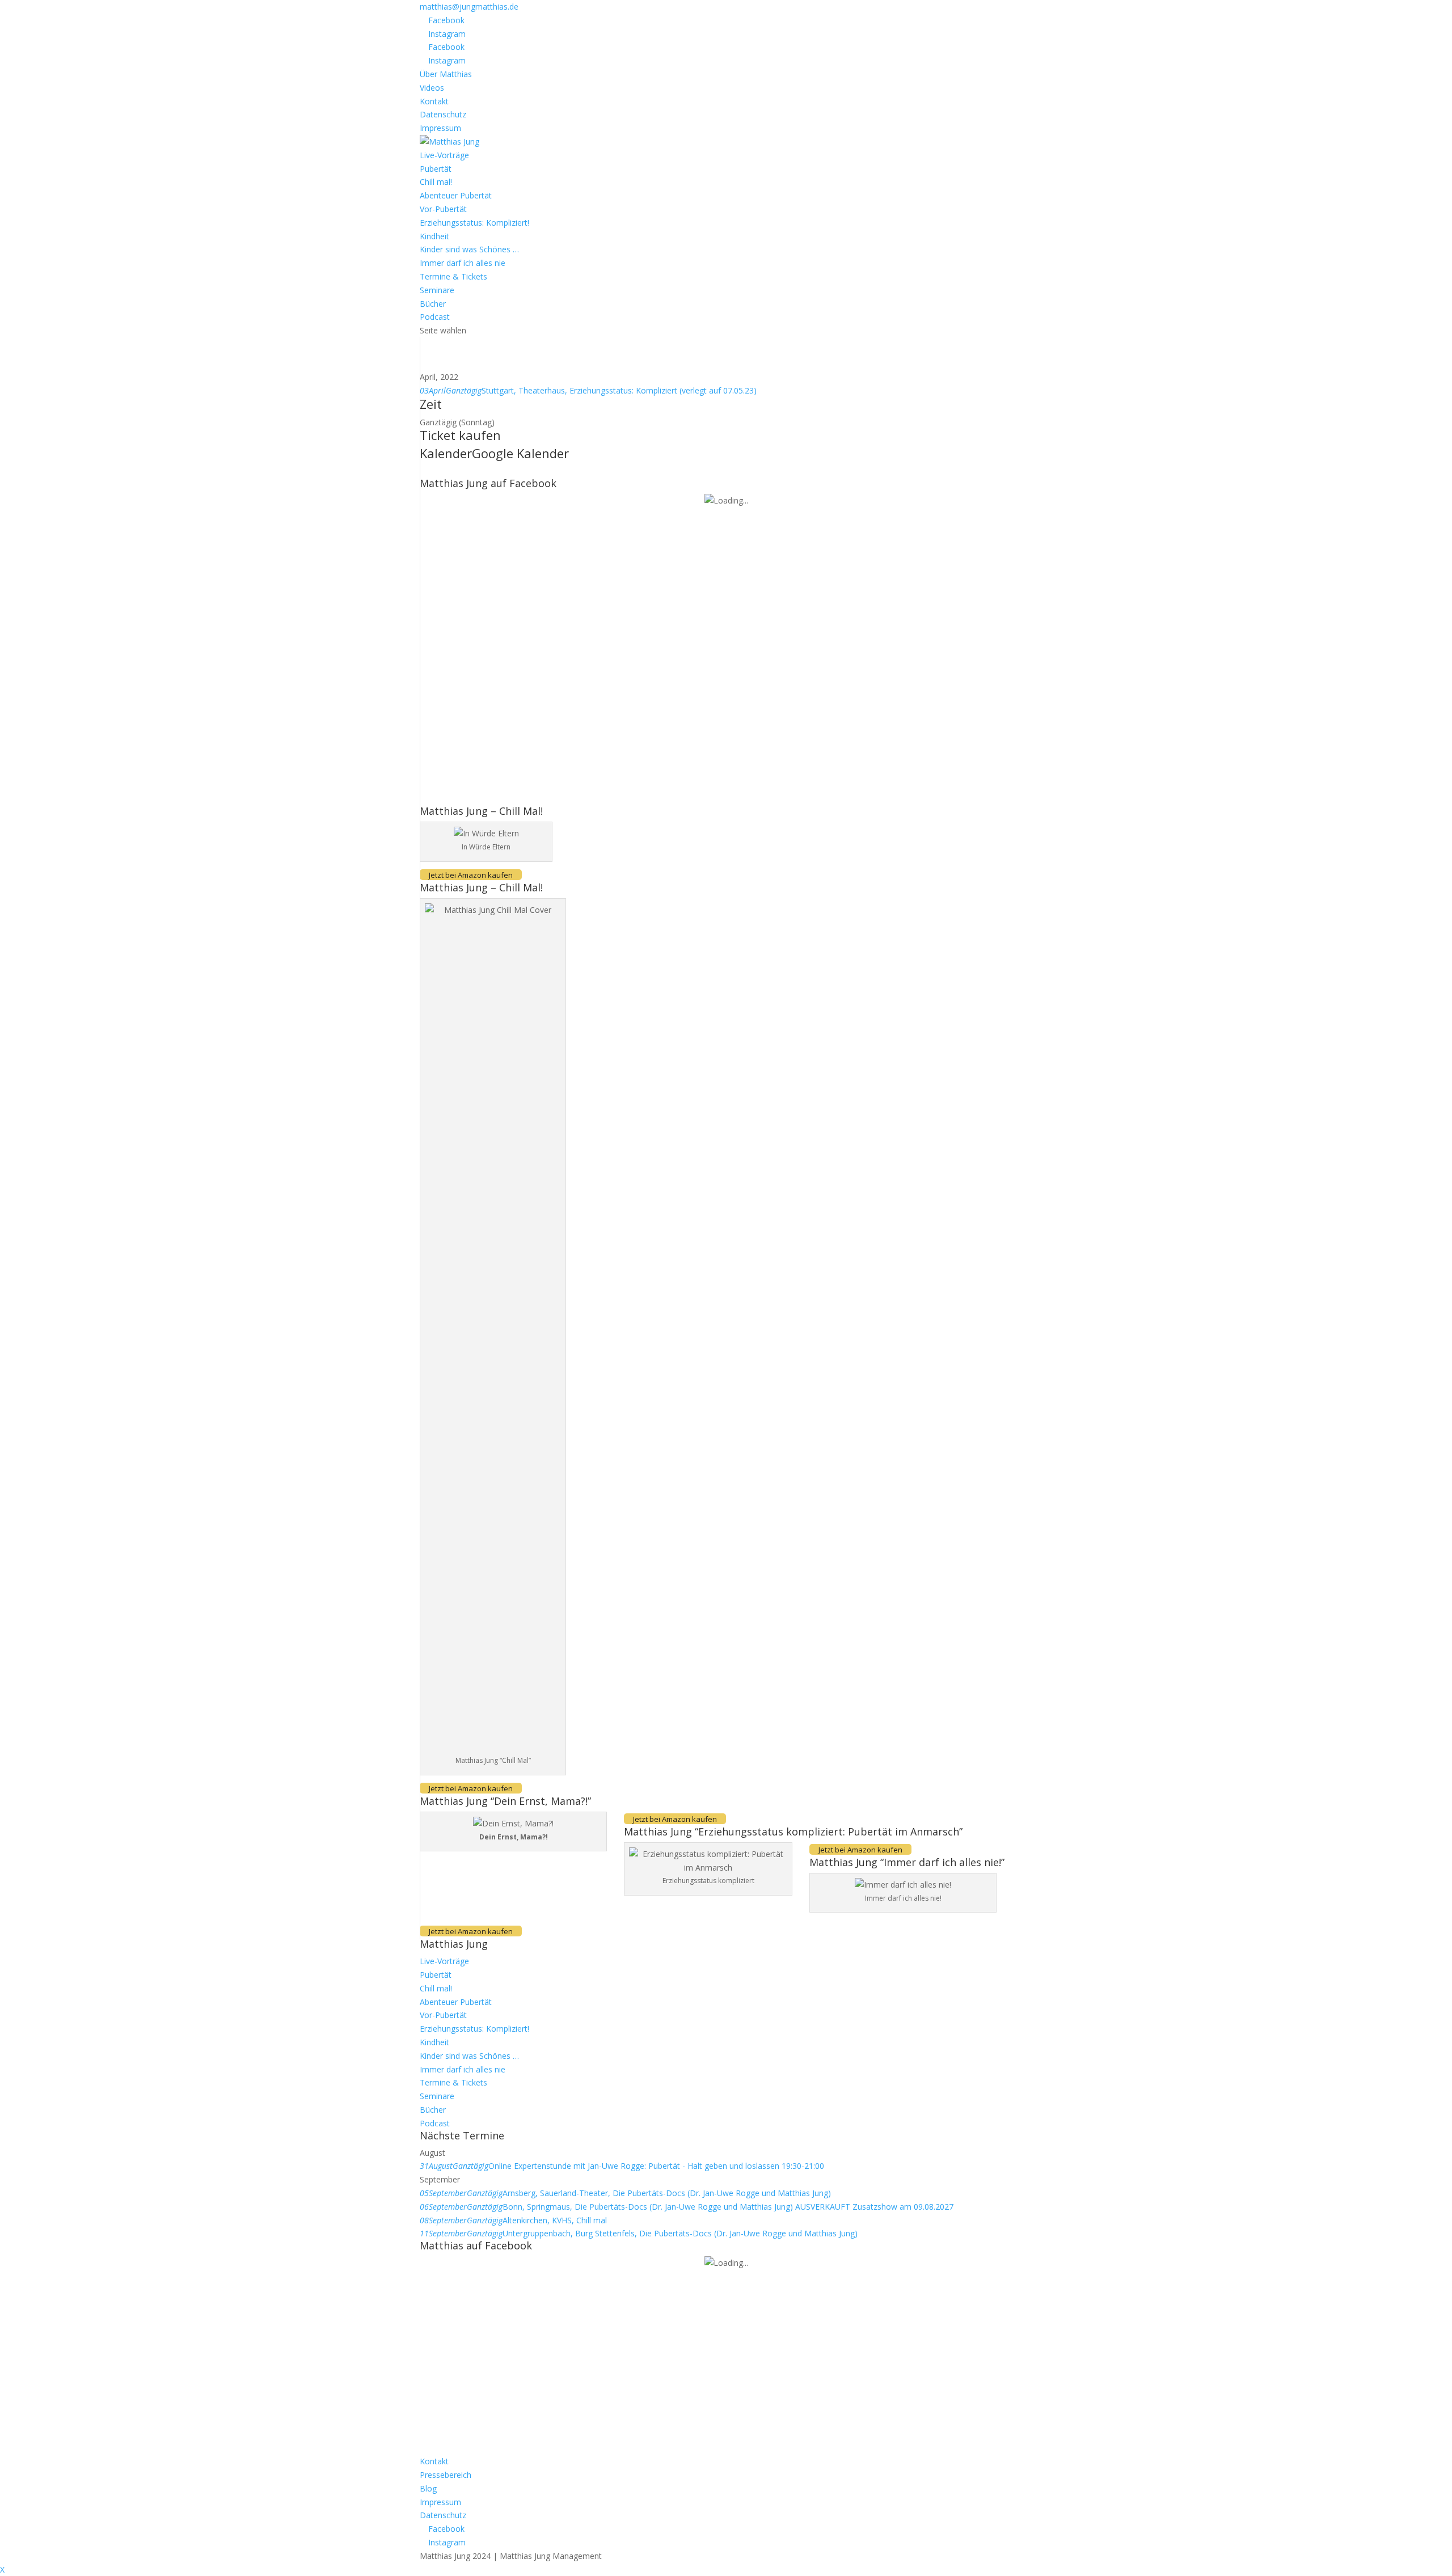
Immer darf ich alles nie (463, 263)
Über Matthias (446, 74)
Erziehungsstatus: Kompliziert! (474, 223)
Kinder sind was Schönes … (469, 249)
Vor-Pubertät (443, 209)
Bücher (433, 304)
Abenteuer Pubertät (456, 195)
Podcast (435, 317)
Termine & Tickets (453, 276)
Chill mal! (436, 182)
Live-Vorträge (444, 155)
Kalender (446, 453)
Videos (432, 88)
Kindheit (434, 236)
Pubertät (436, 169)
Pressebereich (446, 2475)
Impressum (440, 128)
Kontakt (434, 101)
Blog (428, 2488)
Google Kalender (520, 453)
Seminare (437, 290)
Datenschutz (443, 114)
